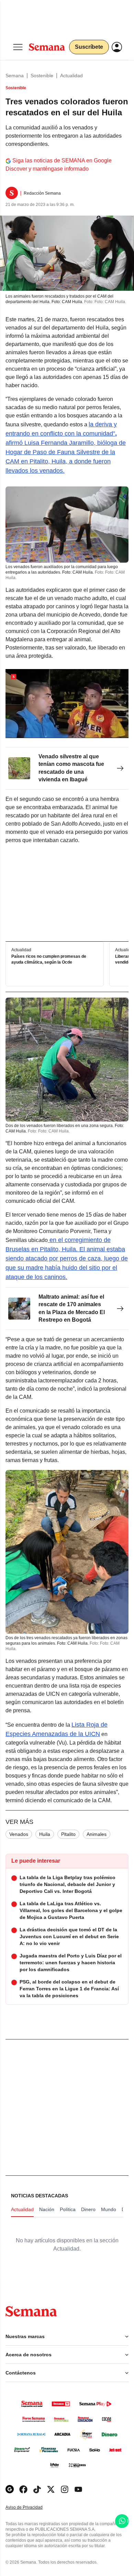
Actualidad (71, 76)
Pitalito (68, 1834)
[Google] (10, 2489)
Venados (19, 1834)
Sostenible (42, 76)
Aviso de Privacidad (31, 2508)
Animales (97, 1834)
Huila (45, 1834)
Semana (15, 76)
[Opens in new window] (23, 2489)
